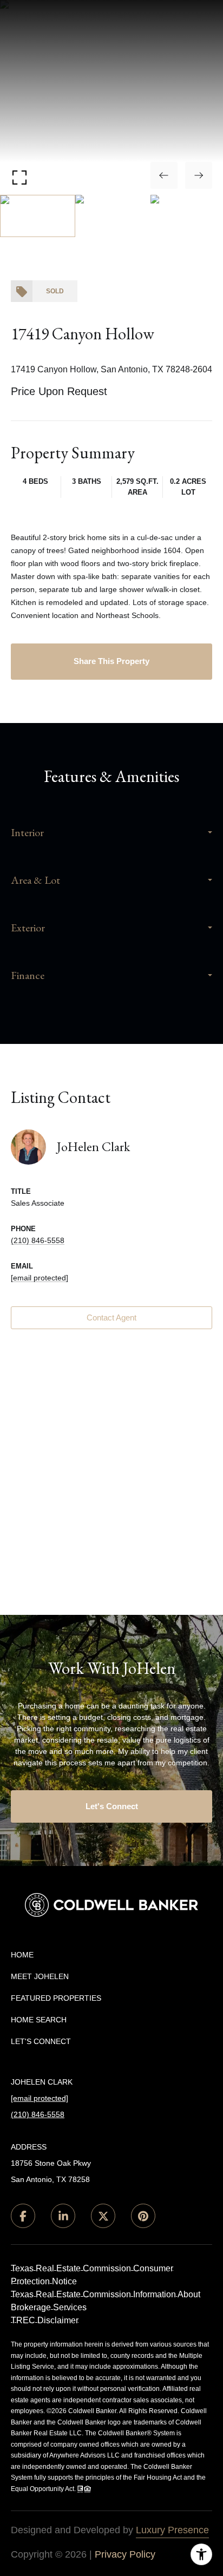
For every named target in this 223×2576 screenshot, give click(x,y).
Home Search (39, 2020)
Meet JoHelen (40, 1976)
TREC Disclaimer (45, 2320)
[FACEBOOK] (23, 2216)
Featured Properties (56, 1998)
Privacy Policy (125, 2554)
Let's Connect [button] (112, 1806)
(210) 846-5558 (38, 1240)
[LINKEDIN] (63, 2216)
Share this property (111, 661)
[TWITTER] (103, 2216)
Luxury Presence (172, 2530)
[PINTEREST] (143, 2216)
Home (22, 1955)
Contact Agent (111, 1317)
